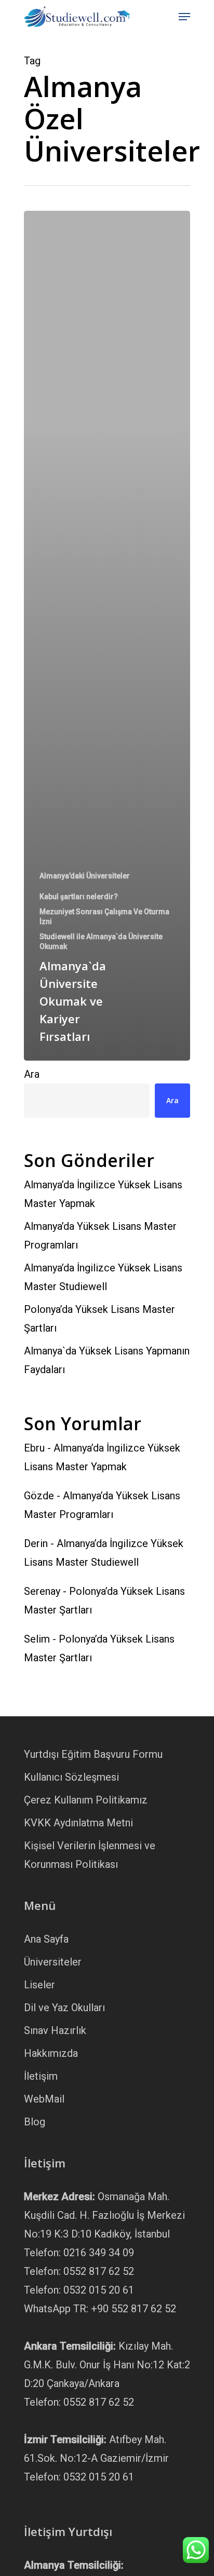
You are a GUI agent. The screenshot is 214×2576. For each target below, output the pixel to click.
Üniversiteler (53, 1962)
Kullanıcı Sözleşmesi (71, 1777)
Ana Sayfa (46, 1939)
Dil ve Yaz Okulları (64, 2008)
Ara (32, 1074)
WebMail (44, 2099)
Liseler (39, 1985)
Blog (35, 2122)
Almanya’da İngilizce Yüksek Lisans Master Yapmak (103, 1194)
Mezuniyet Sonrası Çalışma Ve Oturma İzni (104, 917)
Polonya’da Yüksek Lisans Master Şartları (99, 1319)
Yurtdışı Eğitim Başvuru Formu (93, 1754)
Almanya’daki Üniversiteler (85, 876)
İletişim (41, 2076)
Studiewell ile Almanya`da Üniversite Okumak (101, 941)
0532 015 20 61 (99, 2290)
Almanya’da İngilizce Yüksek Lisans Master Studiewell (103, 1277)
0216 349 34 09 (99, 2253)
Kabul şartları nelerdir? (79, 897)
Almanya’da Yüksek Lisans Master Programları (100, 1236)
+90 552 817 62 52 (133, 2309)
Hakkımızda (51, 2053)
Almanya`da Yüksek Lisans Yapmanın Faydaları (107, 1360)
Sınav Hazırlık (55, 2030)
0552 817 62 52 (99, 2271)
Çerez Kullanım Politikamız (86, 1800)
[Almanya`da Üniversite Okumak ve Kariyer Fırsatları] (107, 636)
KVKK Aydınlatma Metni (78, 1823)
